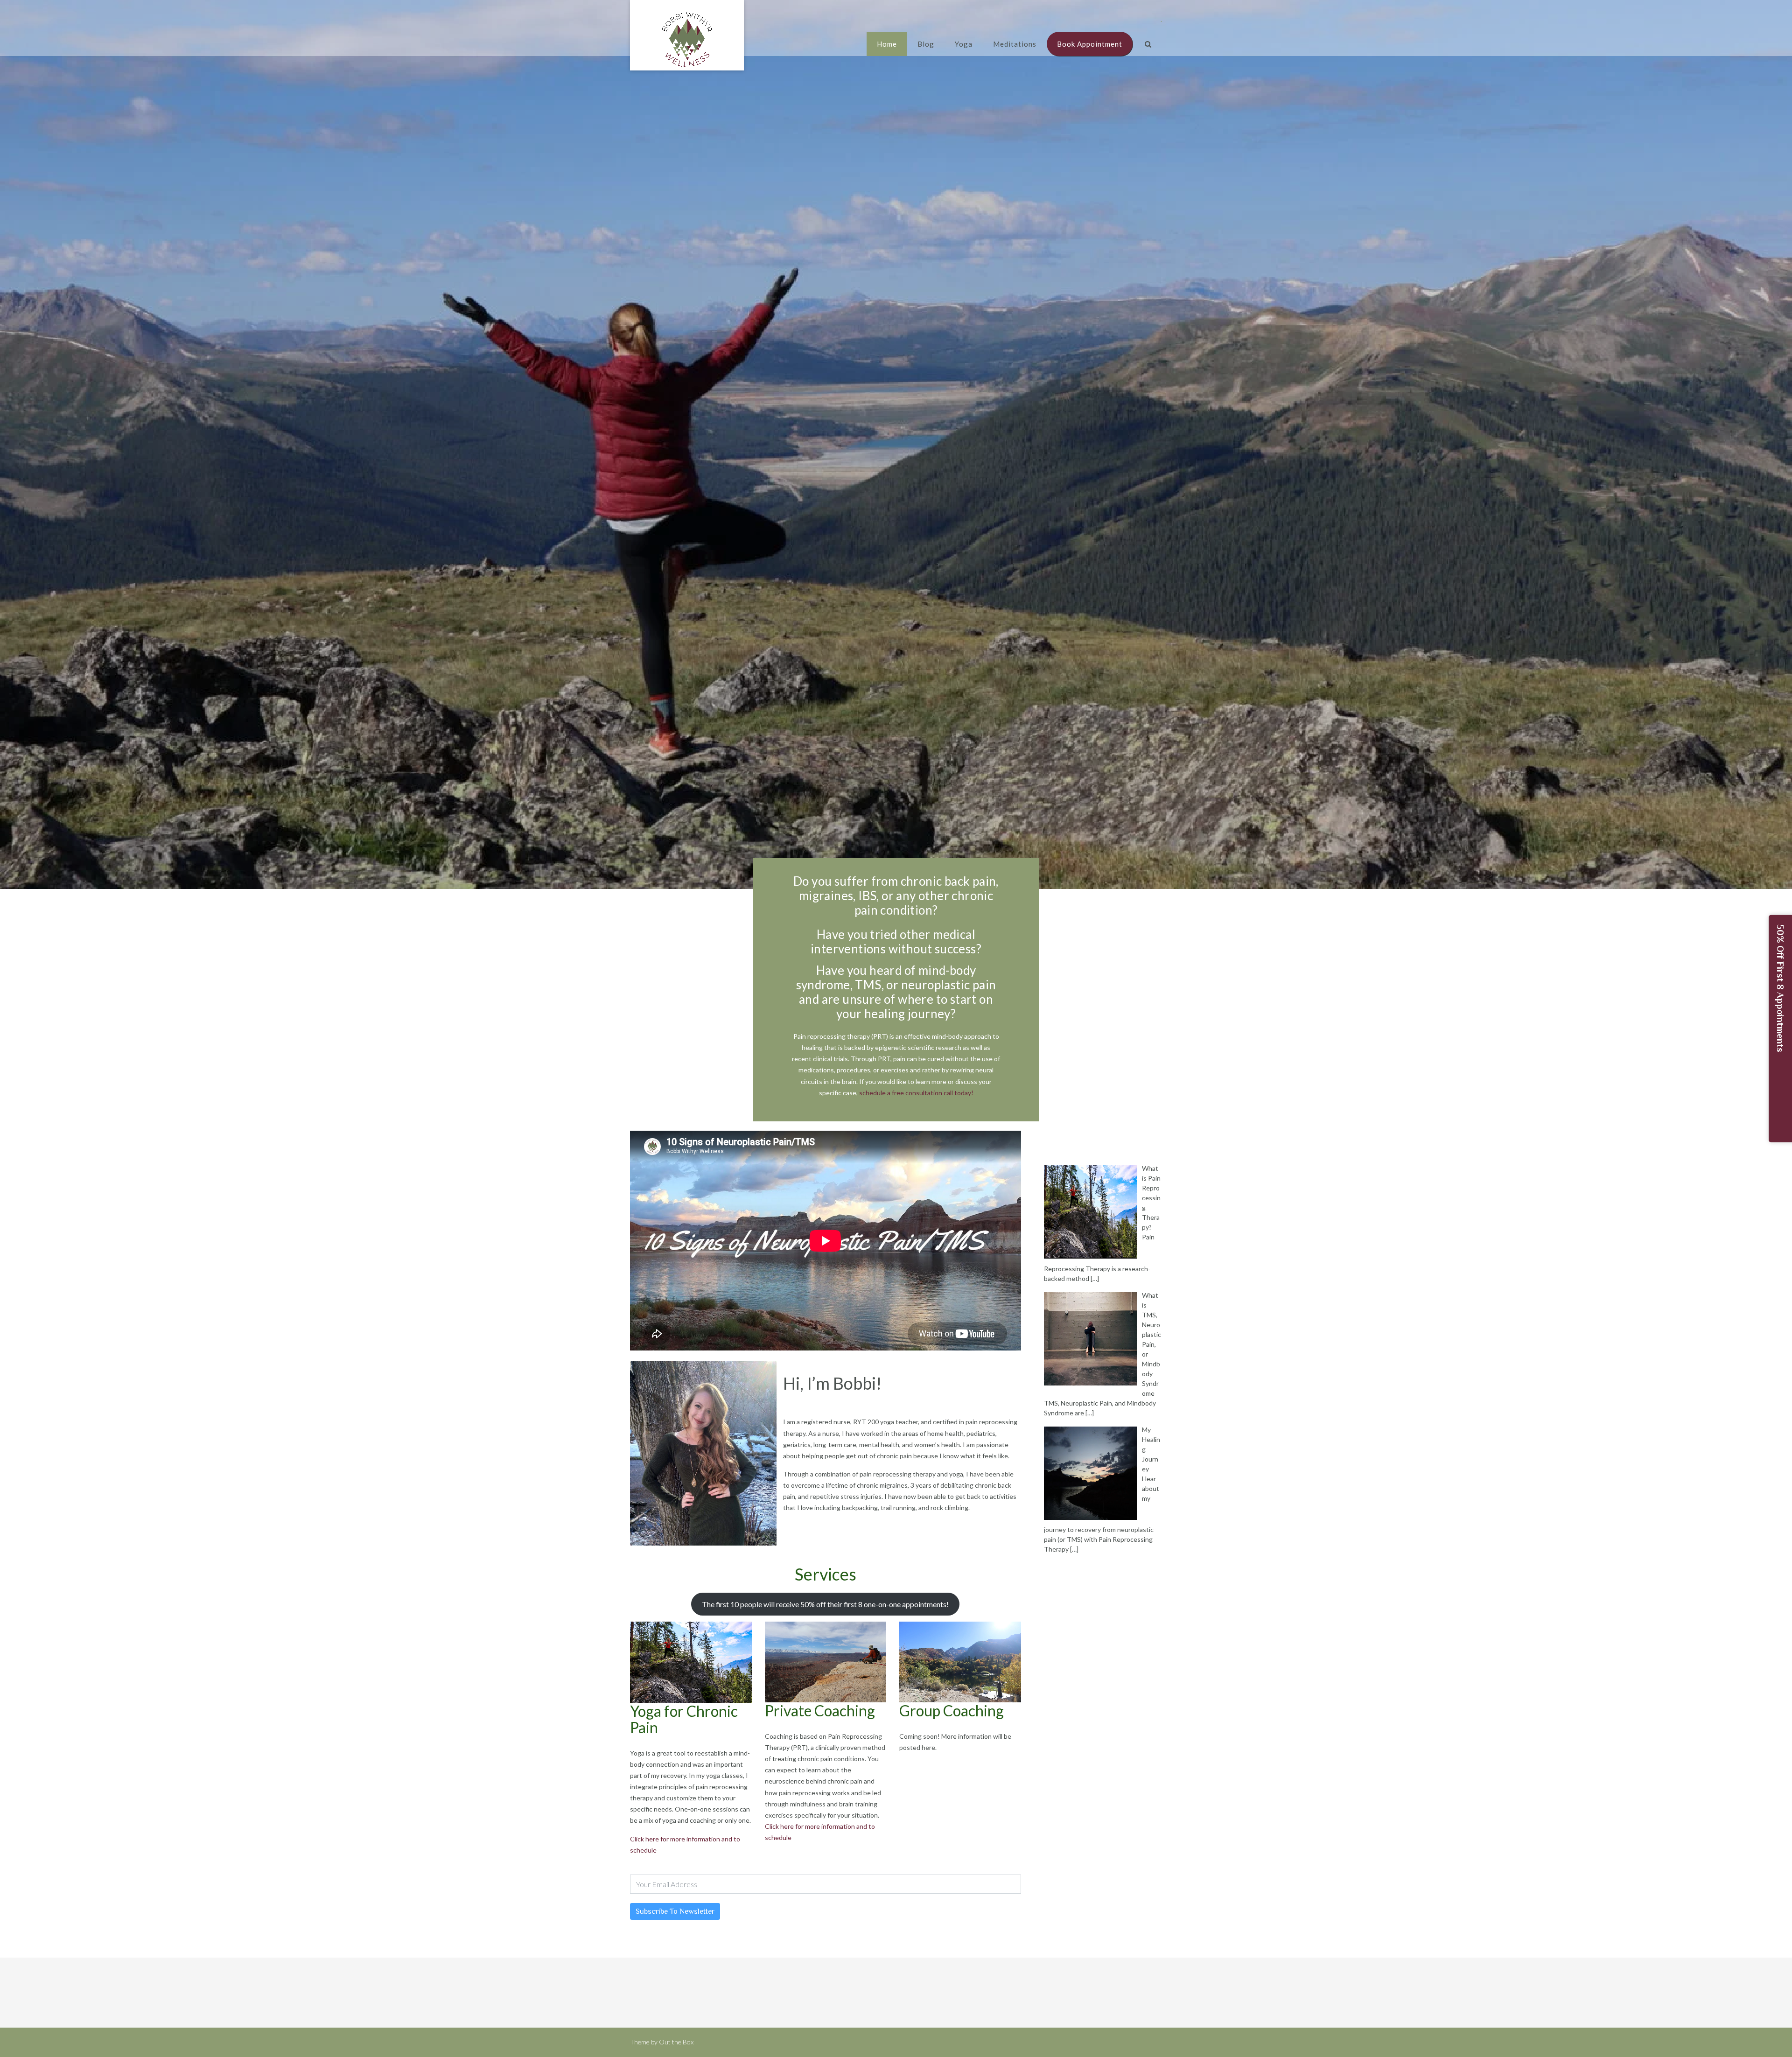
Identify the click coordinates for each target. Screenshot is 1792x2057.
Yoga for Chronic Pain (684, 1719)
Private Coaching (820, 1711)
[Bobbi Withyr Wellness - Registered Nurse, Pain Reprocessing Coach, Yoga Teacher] (687, 40)
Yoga (964, 44)
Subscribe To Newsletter (675, 1911)
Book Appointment (1090, 44)
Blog (926, 44)
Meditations (1015, 44)
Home (887, 44)
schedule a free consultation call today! (916, 1093)
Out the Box (676, 2042)
